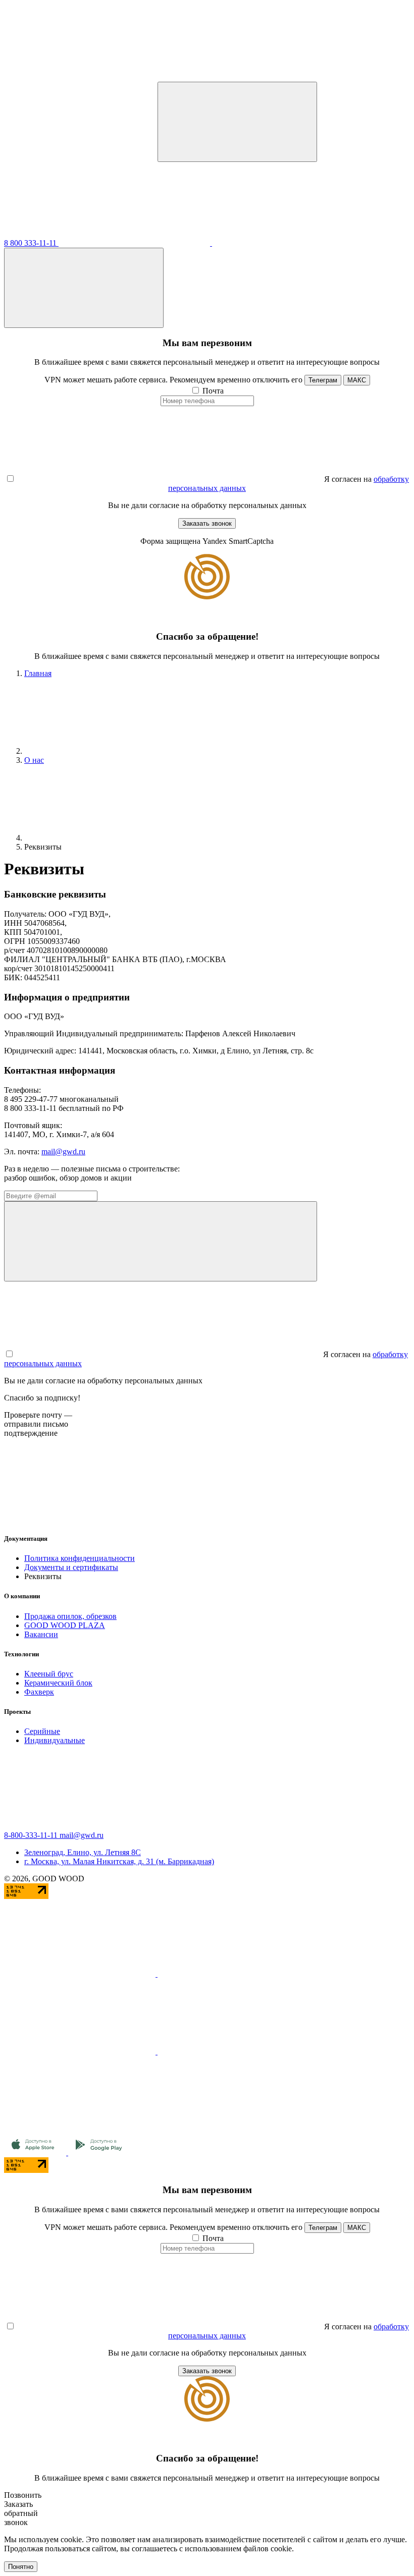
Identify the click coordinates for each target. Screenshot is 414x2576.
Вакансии (41, 1634)
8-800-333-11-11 (32, 1835)
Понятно (21, 2567)
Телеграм (323, 380)
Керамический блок (58, 1683)
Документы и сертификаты (71, 1567)
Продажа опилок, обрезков (70, 1616)
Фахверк (39, 1692)
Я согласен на (348, 479)
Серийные (42, 1731)
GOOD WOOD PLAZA (65, 1625)
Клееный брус (49, 1674)
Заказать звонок (207, 523)
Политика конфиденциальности (80, 1558)
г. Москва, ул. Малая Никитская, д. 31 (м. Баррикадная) (119, 1861)
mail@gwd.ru (63, 1152)
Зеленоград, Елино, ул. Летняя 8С (83, 1852)
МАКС (357, 380)
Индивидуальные (55, 1740)
